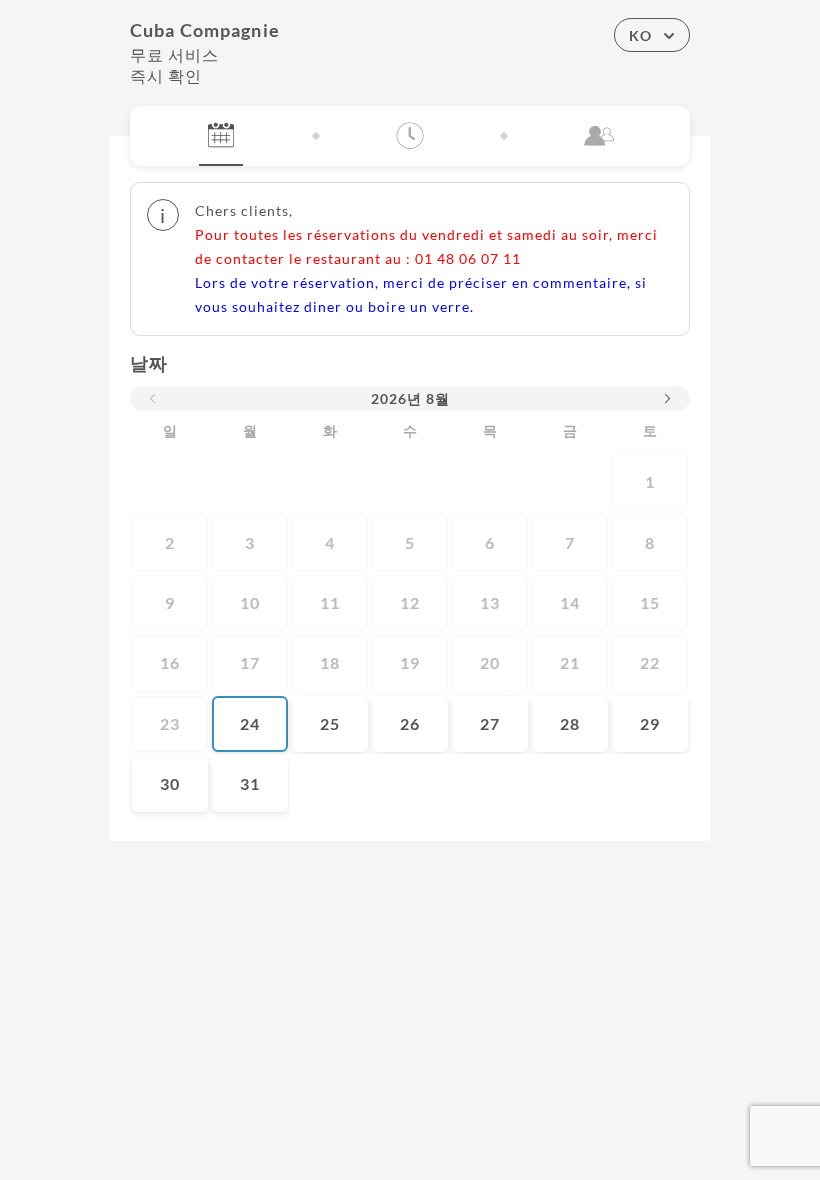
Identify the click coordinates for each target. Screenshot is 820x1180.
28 (570, 723)
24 (250, 723)
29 (650, 723)
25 (330, 723)
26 (410, 723)
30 (170, 783)
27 (490, 723)
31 (250, 783)
